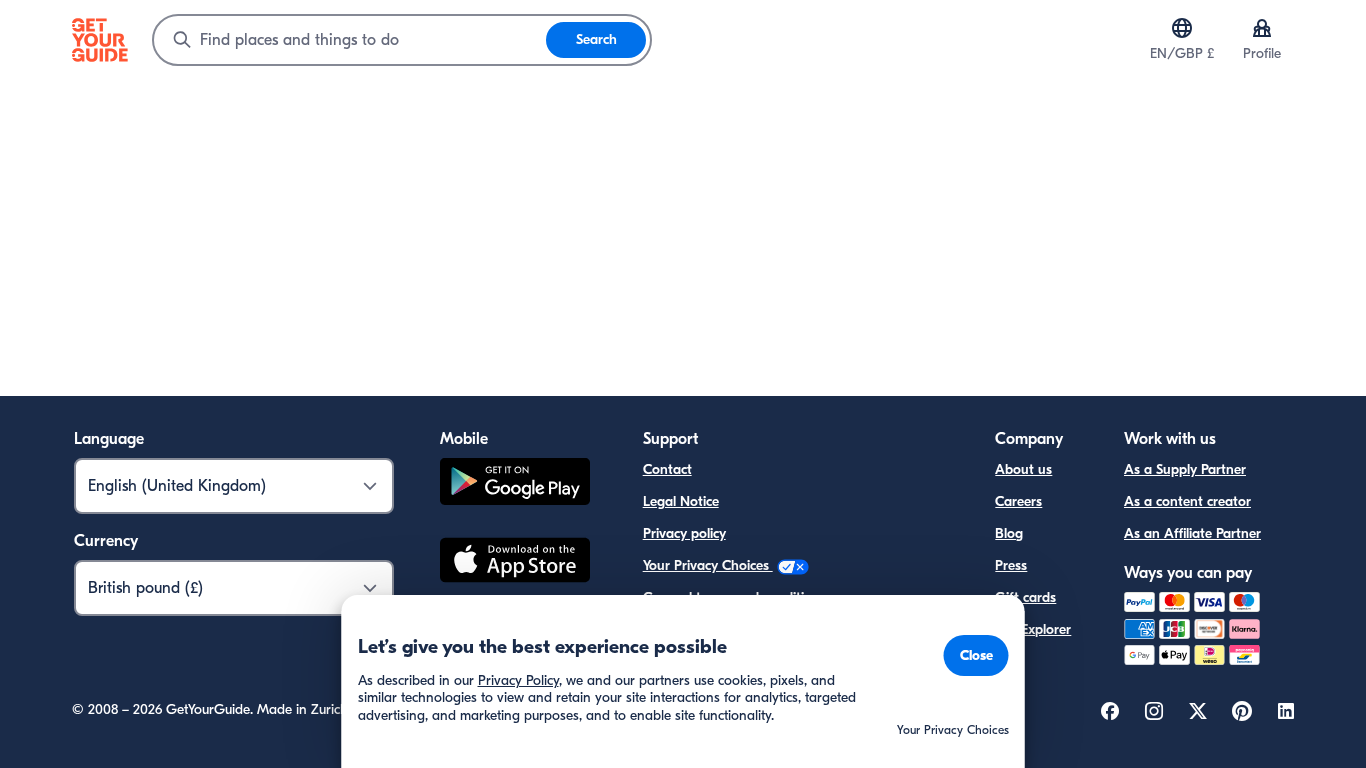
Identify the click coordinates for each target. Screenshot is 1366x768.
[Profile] (1262, 28)
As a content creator (1187, 501)
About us (1023, 469)
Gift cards (1025, 597)
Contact (667, 469)
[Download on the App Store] (515, 563)
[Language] (1182, 28)
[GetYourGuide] (100, 40)
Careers (1018, 501)
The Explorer (1033, 629)
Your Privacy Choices (708, 565)
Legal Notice (681, 501)
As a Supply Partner (1185, 469)
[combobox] (350, 40)
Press (1011, 565)
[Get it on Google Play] (515, 484)
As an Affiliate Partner (1192, 533)
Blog (1009, 533)
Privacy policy (684, 533)
